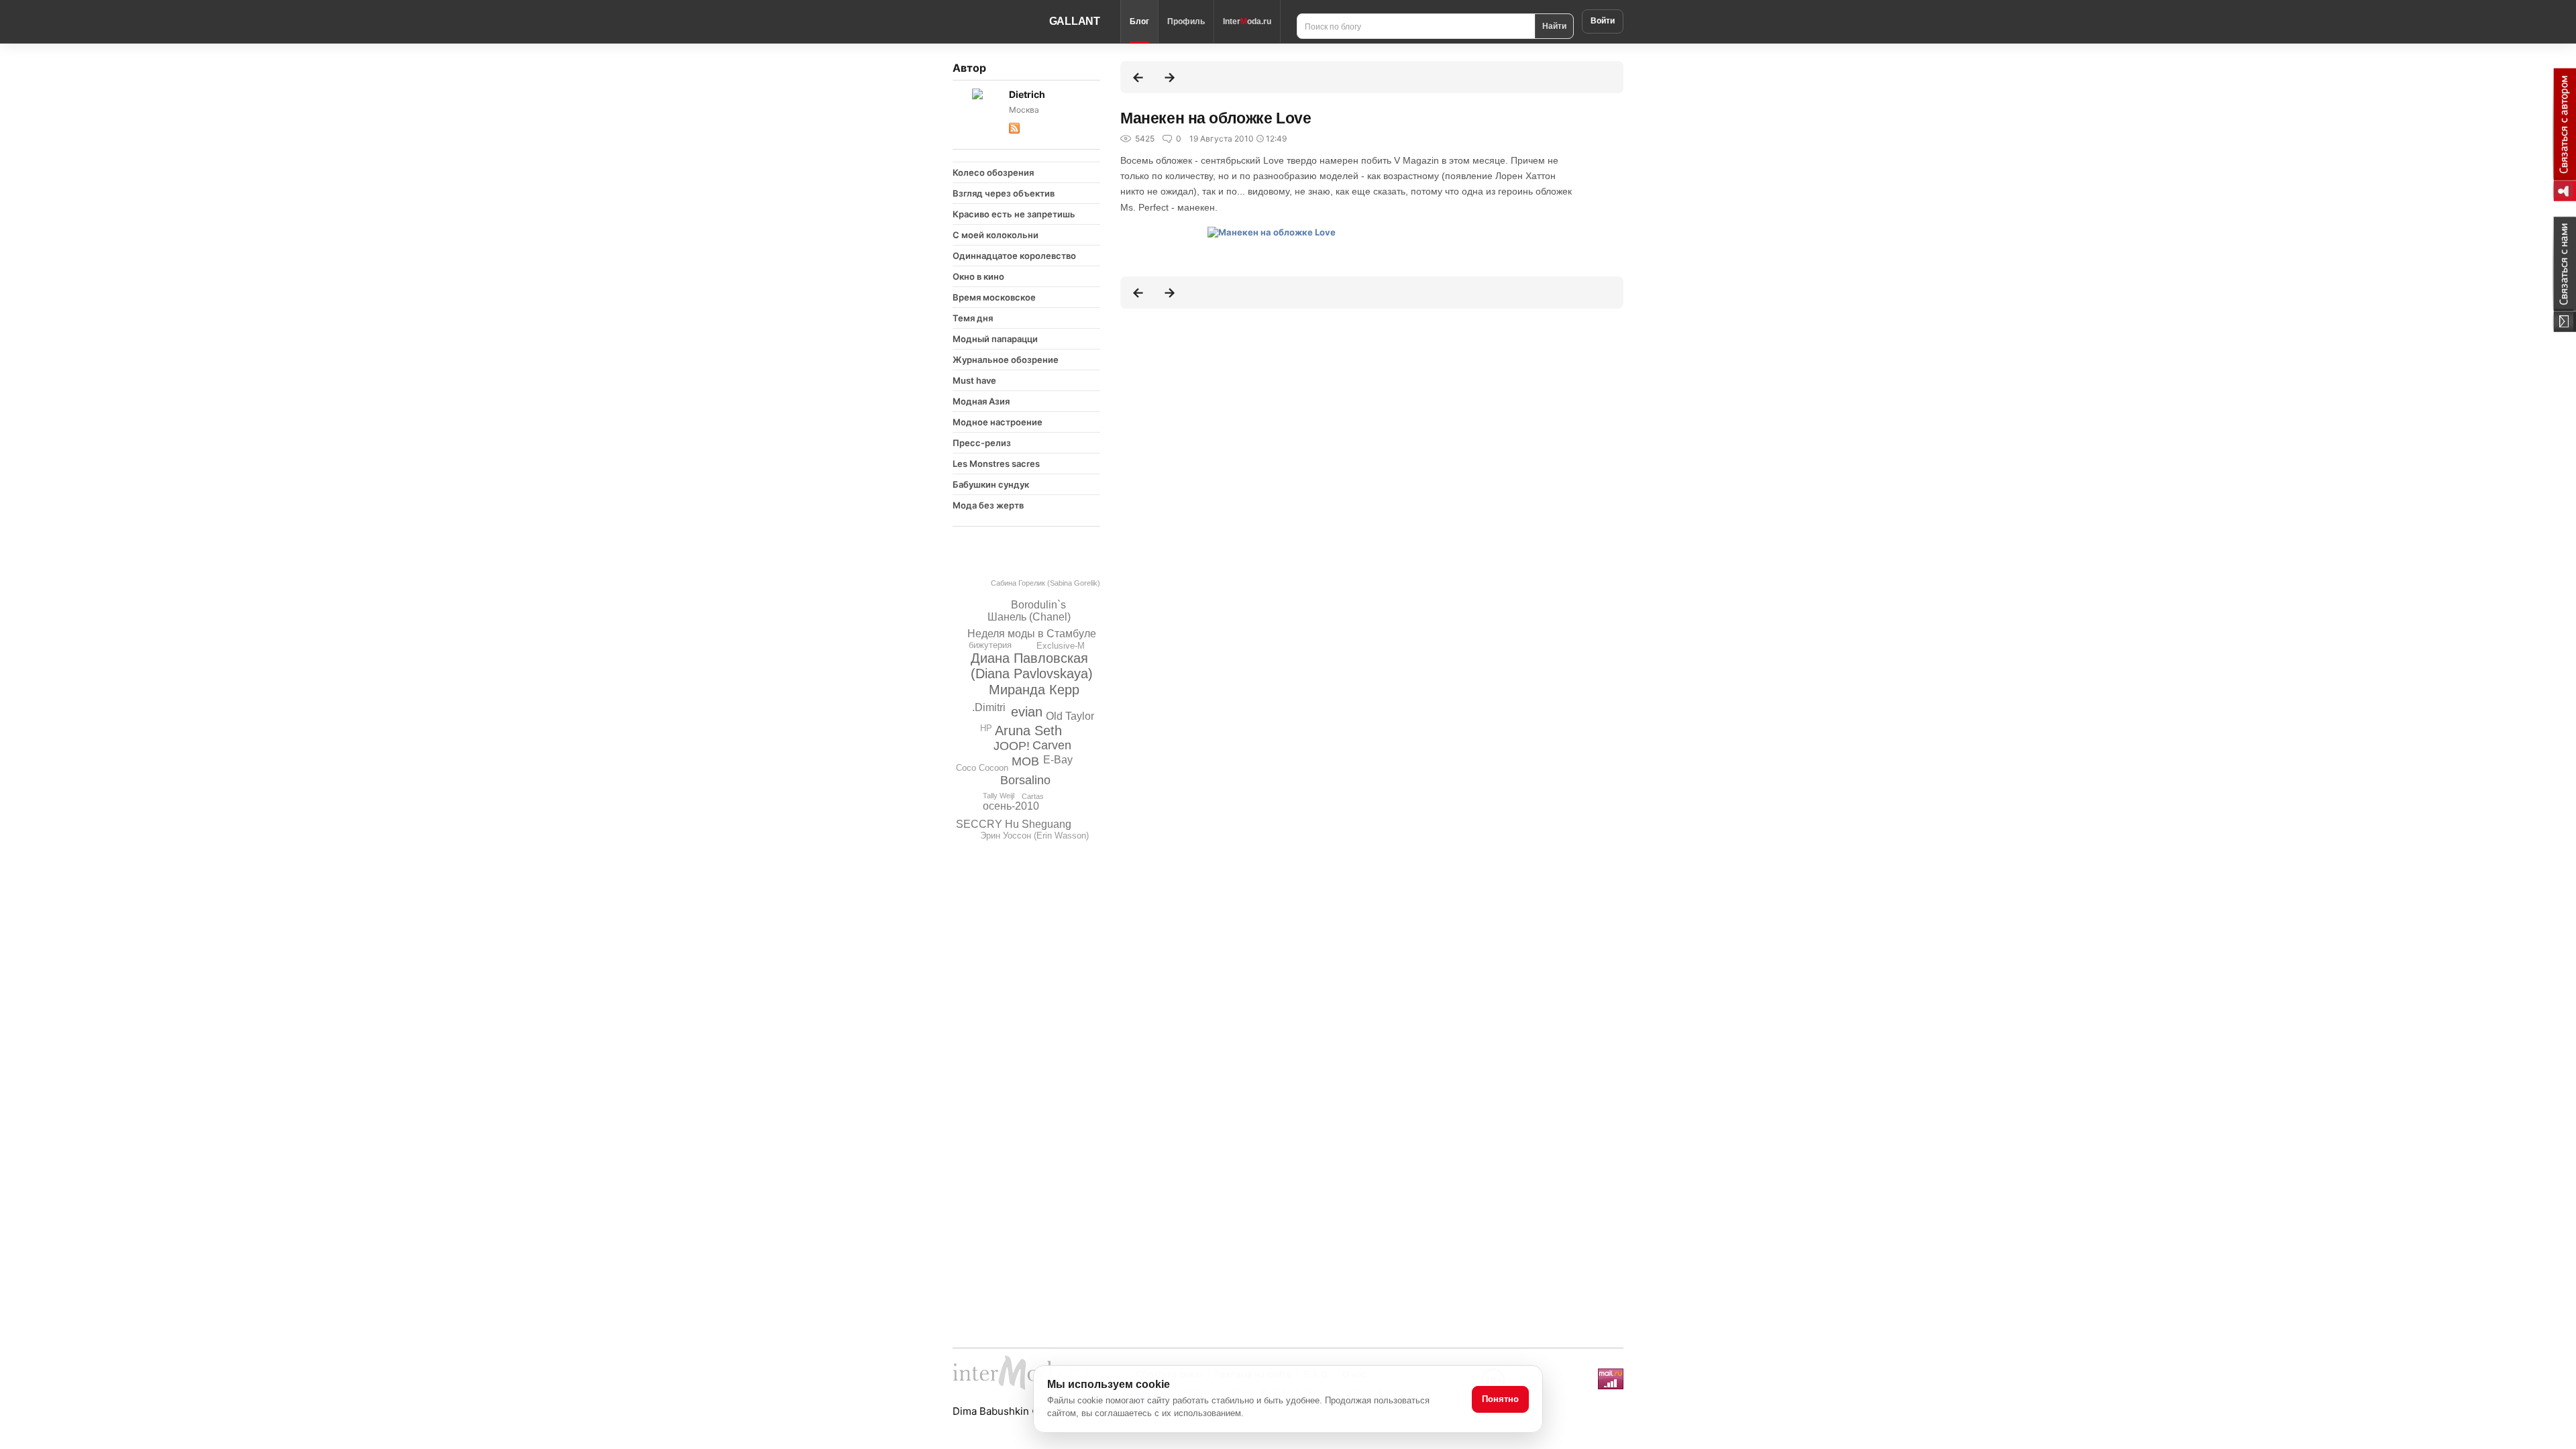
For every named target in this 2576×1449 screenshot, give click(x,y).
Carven (1052, 745)
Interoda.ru (1247, 21)
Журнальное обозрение (1006, 360)
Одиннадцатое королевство (1014, 256)
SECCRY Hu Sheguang (1014, 824)
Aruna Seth (1028, 731)
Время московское (994, 297)
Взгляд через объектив (1004, 193)
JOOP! (1012, 746)
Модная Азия (981, 401)
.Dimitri (989, 707)
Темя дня (973, 318)
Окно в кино (978, 276)
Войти (1603, 21)
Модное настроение (998, 422)
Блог (1139, 21)
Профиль (1186, 21)
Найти (1554, 25)
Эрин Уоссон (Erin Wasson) (1034, 836)
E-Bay (1058, 760)
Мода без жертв (988, 505)
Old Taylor (1070, 716)
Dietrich (1027, 94)
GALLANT (1075, 21)
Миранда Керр (1034, 690)
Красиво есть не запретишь (1014, 214)
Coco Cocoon (982, 768)
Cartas (1033, 796)
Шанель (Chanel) (1029, 617)
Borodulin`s (1038, 605)
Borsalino (1025, 780)
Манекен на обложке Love (1216, 118)
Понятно (1500, 1399)
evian (1027, 712)
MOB (1025, 761)
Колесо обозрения (993, 172)
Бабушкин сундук (991, 484)
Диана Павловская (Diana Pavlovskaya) (1032, 666)
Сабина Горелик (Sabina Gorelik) (1045, 583)
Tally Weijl (999, 796)
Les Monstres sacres (996, 464)
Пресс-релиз (982, 443)
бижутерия (990, 645)
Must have (974, 380)
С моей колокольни (996, 235)
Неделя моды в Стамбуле (1032, 634)
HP (986, 728)
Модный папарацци (995, 339)
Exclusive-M (1061, 646)
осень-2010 (1011, 806)
